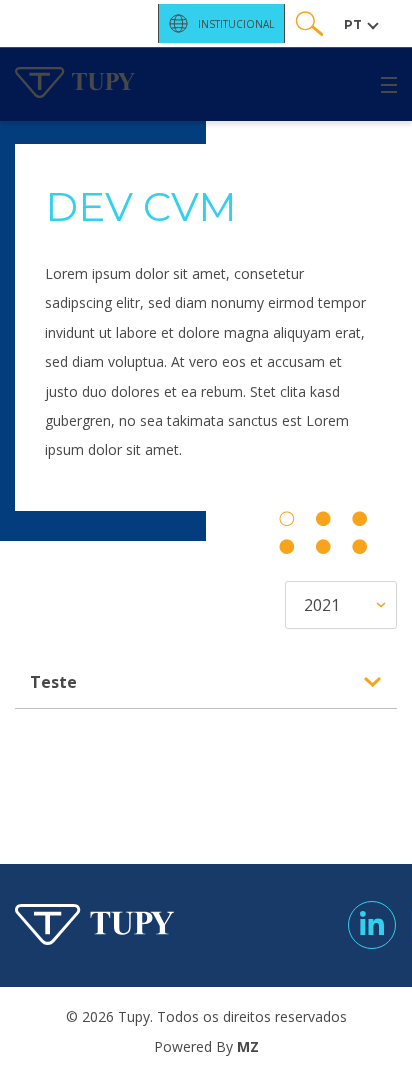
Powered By (206, 1046)
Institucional (236, 24)
